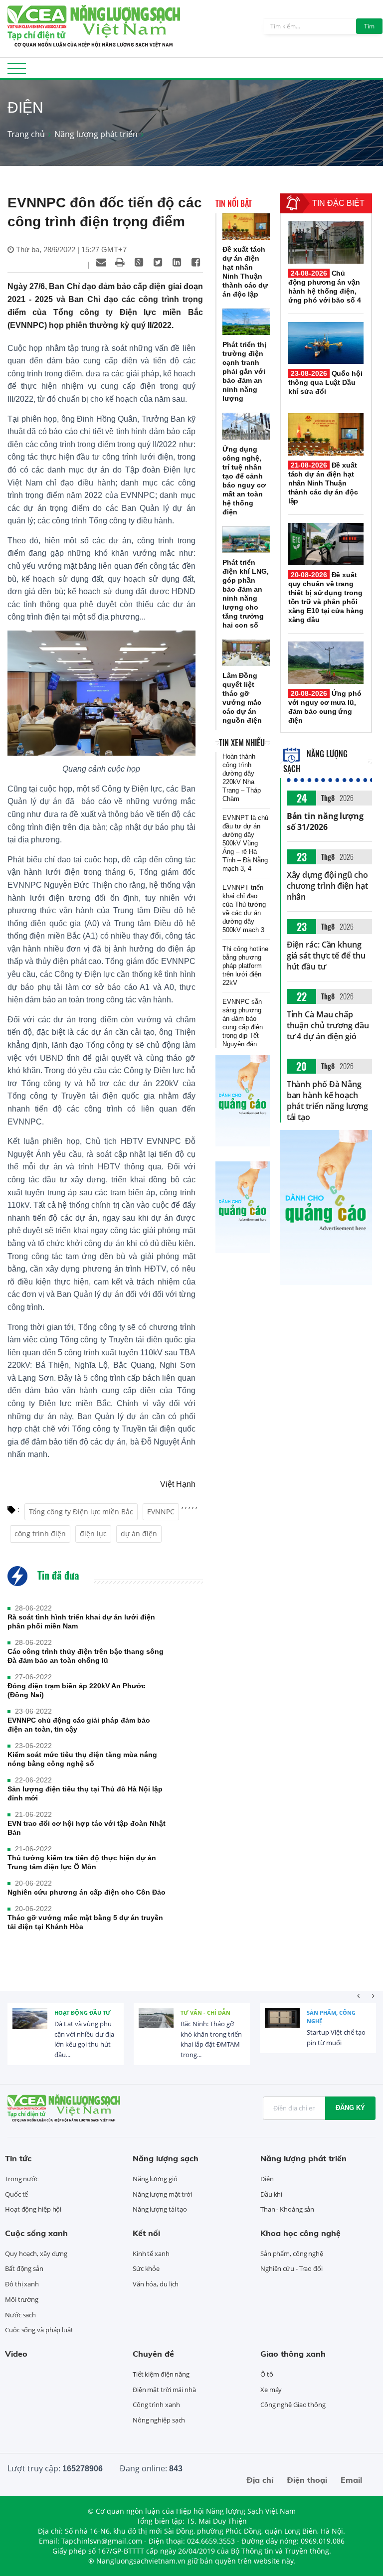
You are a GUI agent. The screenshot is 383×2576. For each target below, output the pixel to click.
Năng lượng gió (155, 2179)
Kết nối (146, 2233)
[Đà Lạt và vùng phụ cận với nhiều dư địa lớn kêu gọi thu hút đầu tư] (30, 2026)
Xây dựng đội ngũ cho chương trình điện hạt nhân (327, 886)
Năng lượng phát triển (96, 134)
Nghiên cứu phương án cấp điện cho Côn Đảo (87, 1892)
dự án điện (139, 1533)
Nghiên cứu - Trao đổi (291, 2268)
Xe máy (271, 2390)
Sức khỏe (146, 2268)
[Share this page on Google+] (139, 262)
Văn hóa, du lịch (156, 2284)
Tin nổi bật (234, 203)
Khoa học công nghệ (300, 2233)
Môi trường (22, 2299)
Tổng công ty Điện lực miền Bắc (81, 1512)
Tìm (369, 26)
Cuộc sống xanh (36, 2233)
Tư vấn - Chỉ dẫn (205, 2012)
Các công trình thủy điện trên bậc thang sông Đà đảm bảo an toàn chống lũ (86, 1656)
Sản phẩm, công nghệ (331, 2017)
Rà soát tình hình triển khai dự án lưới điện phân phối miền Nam (81, 1621)
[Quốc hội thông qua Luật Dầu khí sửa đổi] (326, 343)
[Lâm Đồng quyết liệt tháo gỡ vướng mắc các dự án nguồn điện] (246, 653)
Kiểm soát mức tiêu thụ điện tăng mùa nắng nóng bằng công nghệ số (82, 1759)
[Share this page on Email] (101, 262)
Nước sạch (20, 2315)
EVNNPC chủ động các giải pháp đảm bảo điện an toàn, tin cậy (79, 1725)
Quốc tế (16, 2194)
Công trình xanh (156, 2405)
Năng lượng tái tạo (160, 2209)
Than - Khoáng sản (287, 2209)
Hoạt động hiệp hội (33, 2209)
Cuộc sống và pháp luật (39, 2330)
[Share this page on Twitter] (158, 262)
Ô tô (267, 2374)
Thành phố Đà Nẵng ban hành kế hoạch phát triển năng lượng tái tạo (327, 1101)
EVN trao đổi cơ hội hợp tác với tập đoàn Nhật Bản (87, 1828)
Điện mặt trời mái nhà (164, 2390)
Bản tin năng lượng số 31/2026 (325, 821)
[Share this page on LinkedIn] (177, 262)
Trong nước (22, 2179)
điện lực (93, 1533)
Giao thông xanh (293, 2354)
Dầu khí (271, 2194)
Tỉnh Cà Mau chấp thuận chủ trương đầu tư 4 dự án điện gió (328, 1025)
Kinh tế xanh (151, 2254)
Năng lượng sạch (166, 2158)
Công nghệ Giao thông (293, 2405)
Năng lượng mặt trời (162, 2194)
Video (16, 2354)
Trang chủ (26, 134)
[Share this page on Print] (120, 262)
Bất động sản (24, 2268)
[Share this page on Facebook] (196, 262)
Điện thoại (307, 2480)
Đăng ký (350, 2108)
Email (351, 2480)
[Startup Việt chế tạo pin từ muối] (282, 2026)
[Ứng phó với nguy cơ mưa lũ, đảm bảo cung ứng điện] (326, 663)
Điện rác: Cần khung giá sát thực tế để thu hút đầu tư (326, 956)
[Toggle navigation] (17, 72)
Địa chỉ (260, 2480)
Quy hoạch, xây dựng (36, 2254)
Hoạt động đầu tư (83, 2012)
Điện (267, 2179)
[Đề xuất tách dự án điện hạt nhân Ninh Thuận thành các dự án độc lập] (246, 227)
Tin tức (18, 2158)
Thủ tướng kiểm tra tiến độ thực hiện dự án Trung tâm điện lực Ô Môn (82, 1862)
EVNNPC (161, 1512)
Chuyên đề (153, 2354)
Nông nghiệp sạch (159, 2420)
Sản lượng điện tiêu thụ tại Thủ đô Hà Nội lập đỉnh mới (85, 1793)
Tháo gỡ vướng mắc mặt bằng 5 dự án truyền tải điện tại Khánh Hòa (85, 1922)
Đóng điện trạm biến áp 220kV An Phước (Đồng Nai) (77, 1690)
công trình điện (40, 1533)
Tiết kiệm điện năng (161, 2374)
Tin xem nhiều (242, 743)
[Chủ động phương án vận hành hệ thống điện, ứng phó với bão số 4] (326, 242)
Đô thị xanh (22, 2284)
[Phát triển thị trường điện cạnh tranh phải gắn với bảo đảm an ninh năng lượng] (246, 322)
